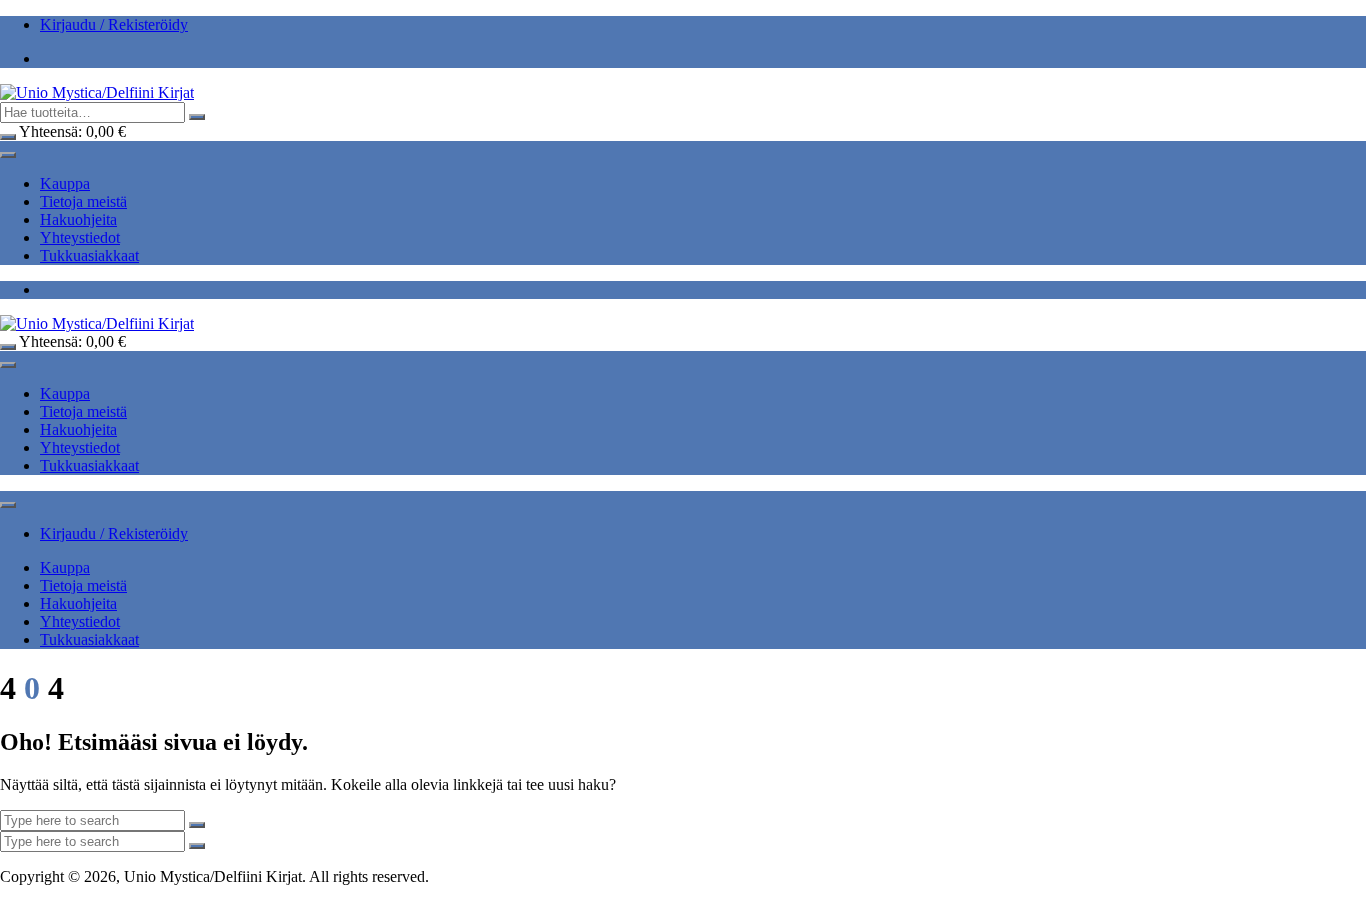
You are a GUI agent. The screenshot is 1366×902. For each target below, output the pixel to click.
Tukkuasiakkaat (89, 255)
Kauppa (65, 183)
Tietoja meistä (83, 201)
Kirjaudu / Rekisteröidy (114, 24)
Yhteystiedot (80, 237)
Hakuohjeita (78, 219)
